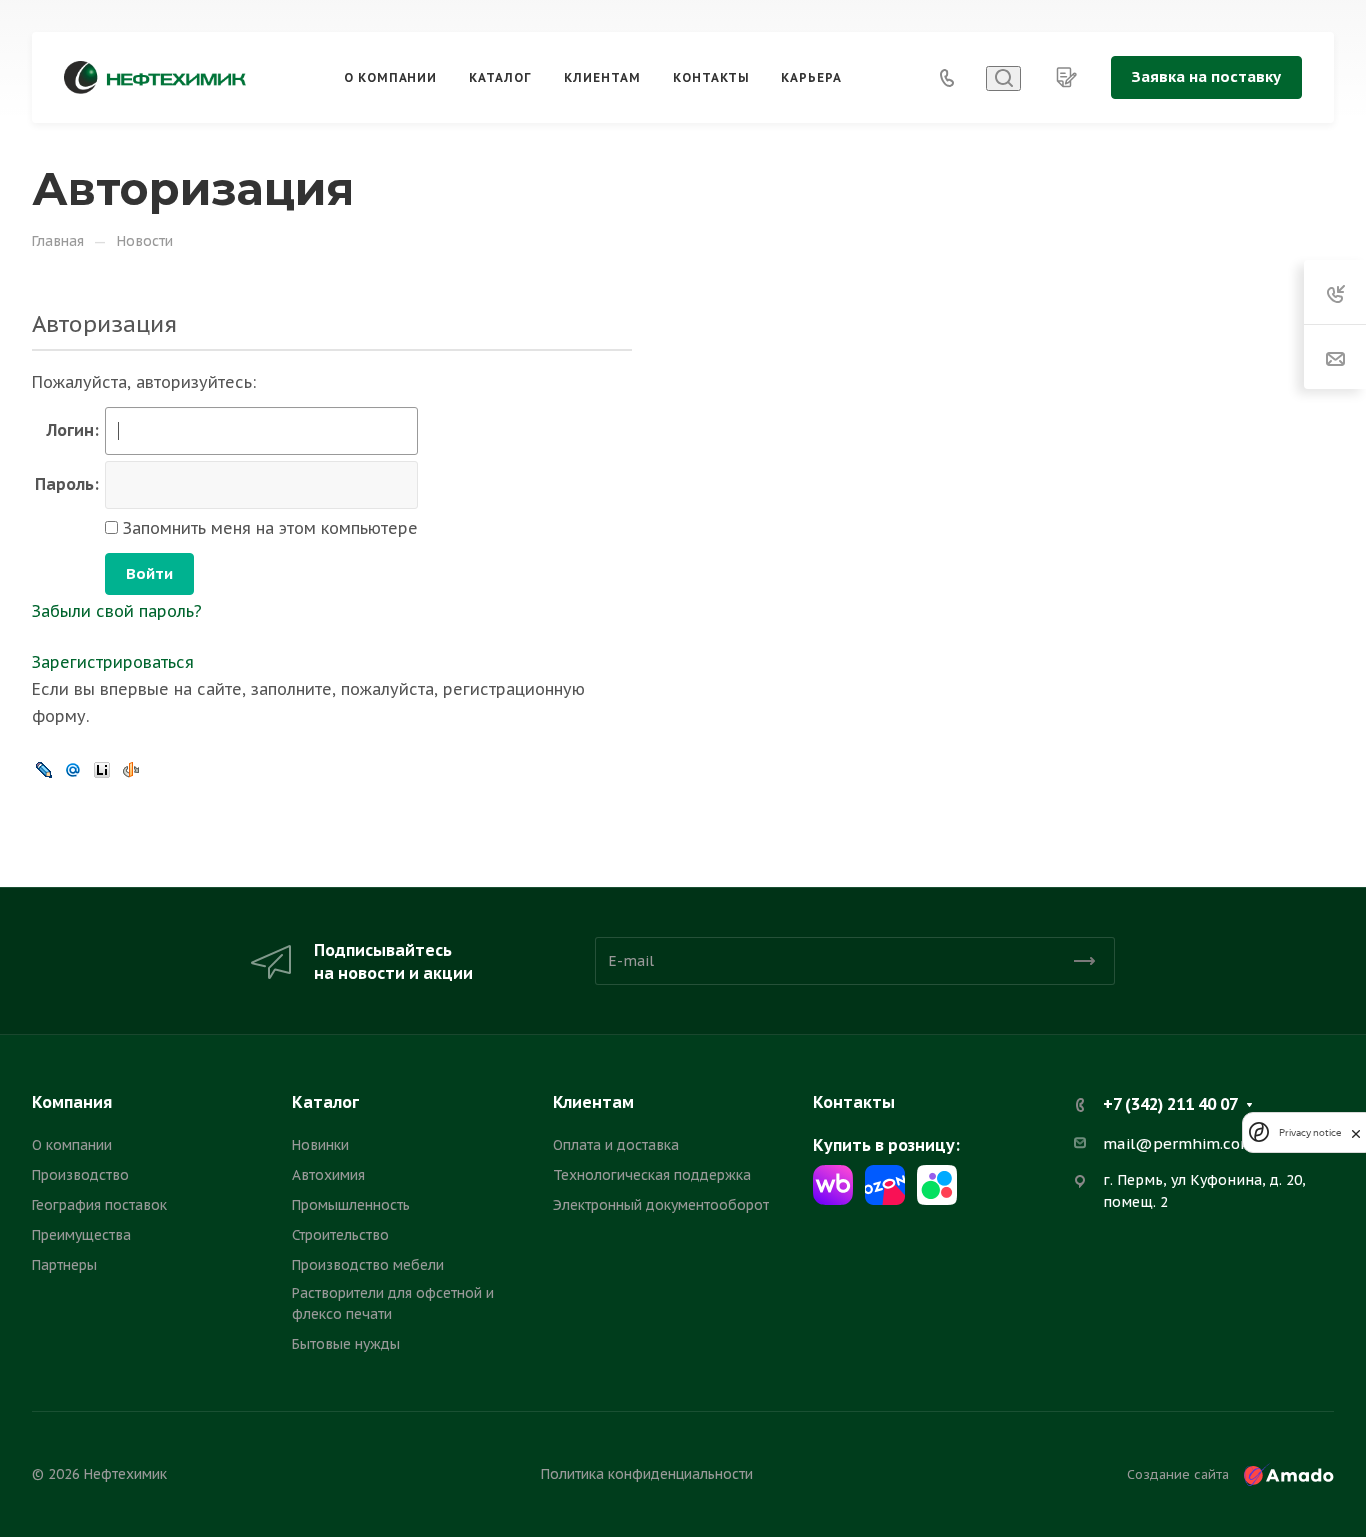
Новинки (320, 1145)
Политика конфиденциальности (647, 1474)
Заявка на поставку (1206, 76)
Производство (80, 1175)
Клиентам (593, 1102)
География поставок (99, 1205)
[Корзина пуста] (1066, 77)
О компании (72, 1145)
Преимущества (81, 1235)
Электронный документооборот (661, 1205)
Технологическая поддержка (652, 1175)
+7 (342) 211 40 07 (1170, 1104)
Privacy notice (1310, 1132)
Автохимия (328, 1175)
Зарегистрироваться (113, 662)
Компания (72, 1102)
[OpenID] (131, 768)
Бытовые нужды (346, 1344)
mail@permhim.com (1178, 1143)
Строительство (340, 1235)
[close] (1356, 1132)
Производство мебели (368, 1265)
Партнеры (64, 1265)
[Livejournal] (44, 768)
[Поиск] (1003, 78)
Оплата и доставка (616, 1145)
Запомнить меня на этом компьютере (268, 528)
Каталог (325, 1102)
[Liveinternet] (102, 768)
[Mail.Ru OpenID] (73, 768)
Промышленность (351, 1205)
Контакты (854, 1102)
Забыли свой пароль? (117, 611)
